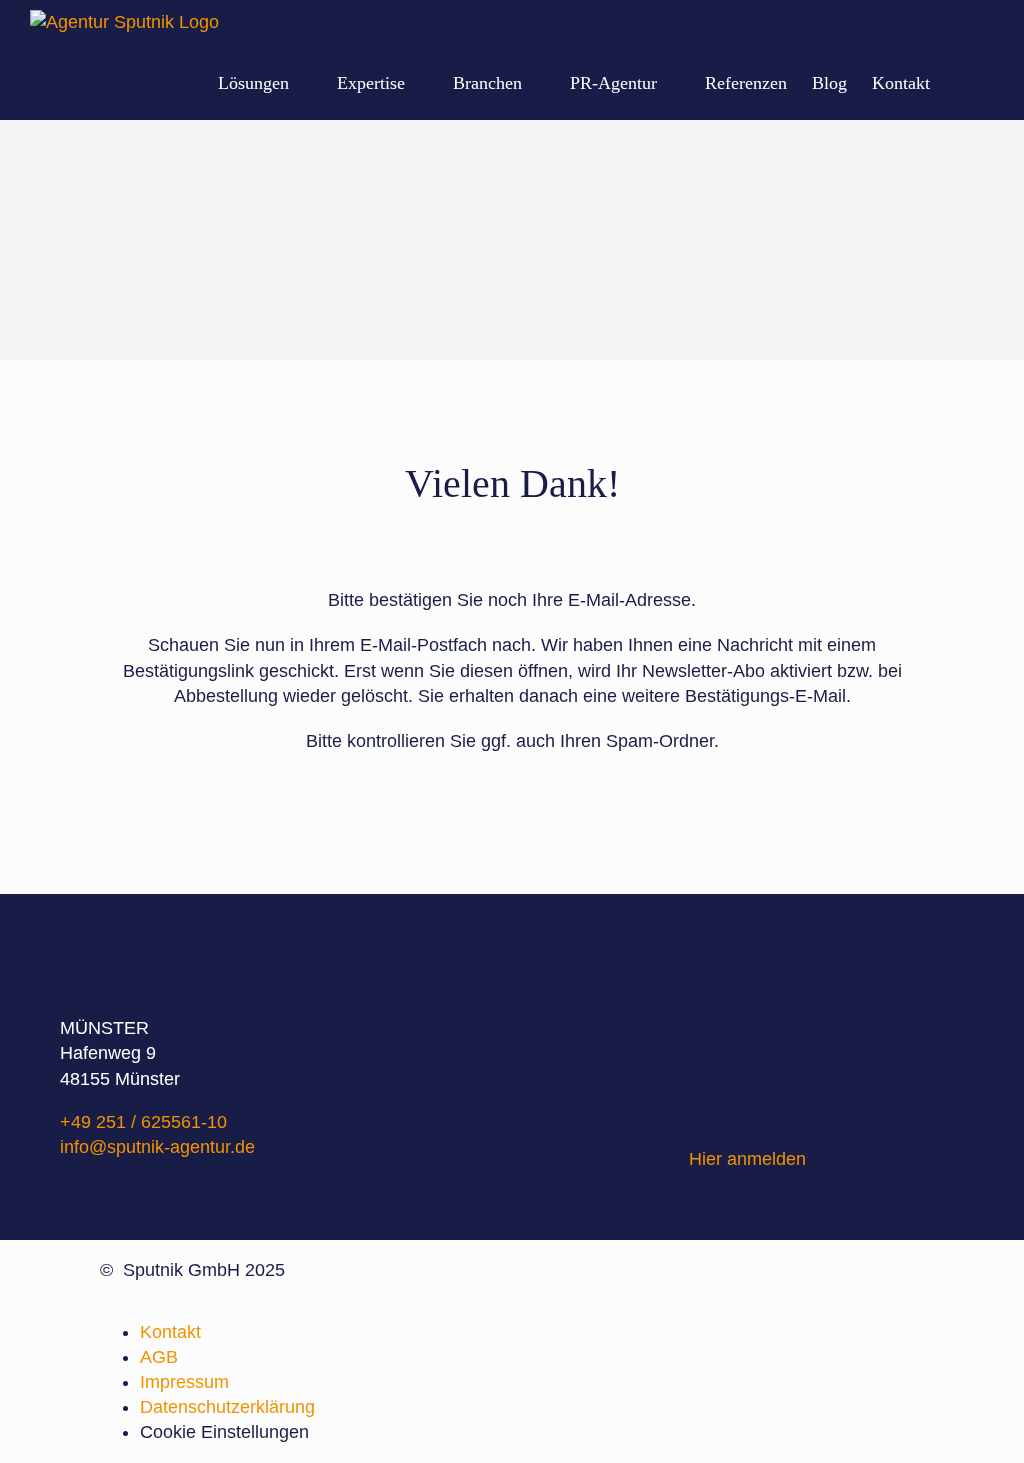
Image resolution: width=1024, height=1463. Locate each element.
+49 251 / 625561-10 (143, 1122)
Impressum (184, 1382)
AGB (159, 1357)
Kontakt (170, 1332)
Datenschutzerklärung (227, 1407)
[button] (962, 82)
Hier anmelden (747, 1159)
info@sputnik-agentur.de (157, 1147)
